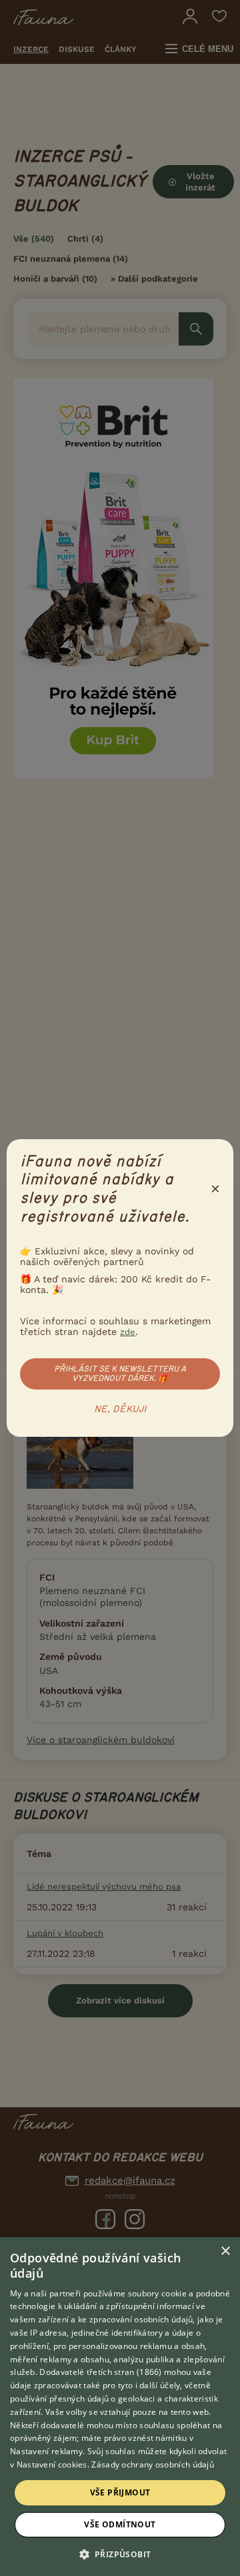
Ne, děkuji (120, 1410)
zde (128, 1332)
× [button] (225, 2251)
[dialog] (120, 2407)
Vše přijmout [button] (120, 2492)
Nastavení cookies (52, 2464)
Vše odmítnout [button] (120, 2524)
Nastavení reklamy (46, 2451)
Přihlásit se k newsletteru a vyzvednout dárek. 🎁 (120, 1374)
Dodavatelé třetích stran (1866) (100, 2372)
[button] (120, 2553)
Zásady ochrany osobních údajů (153, 2464)
